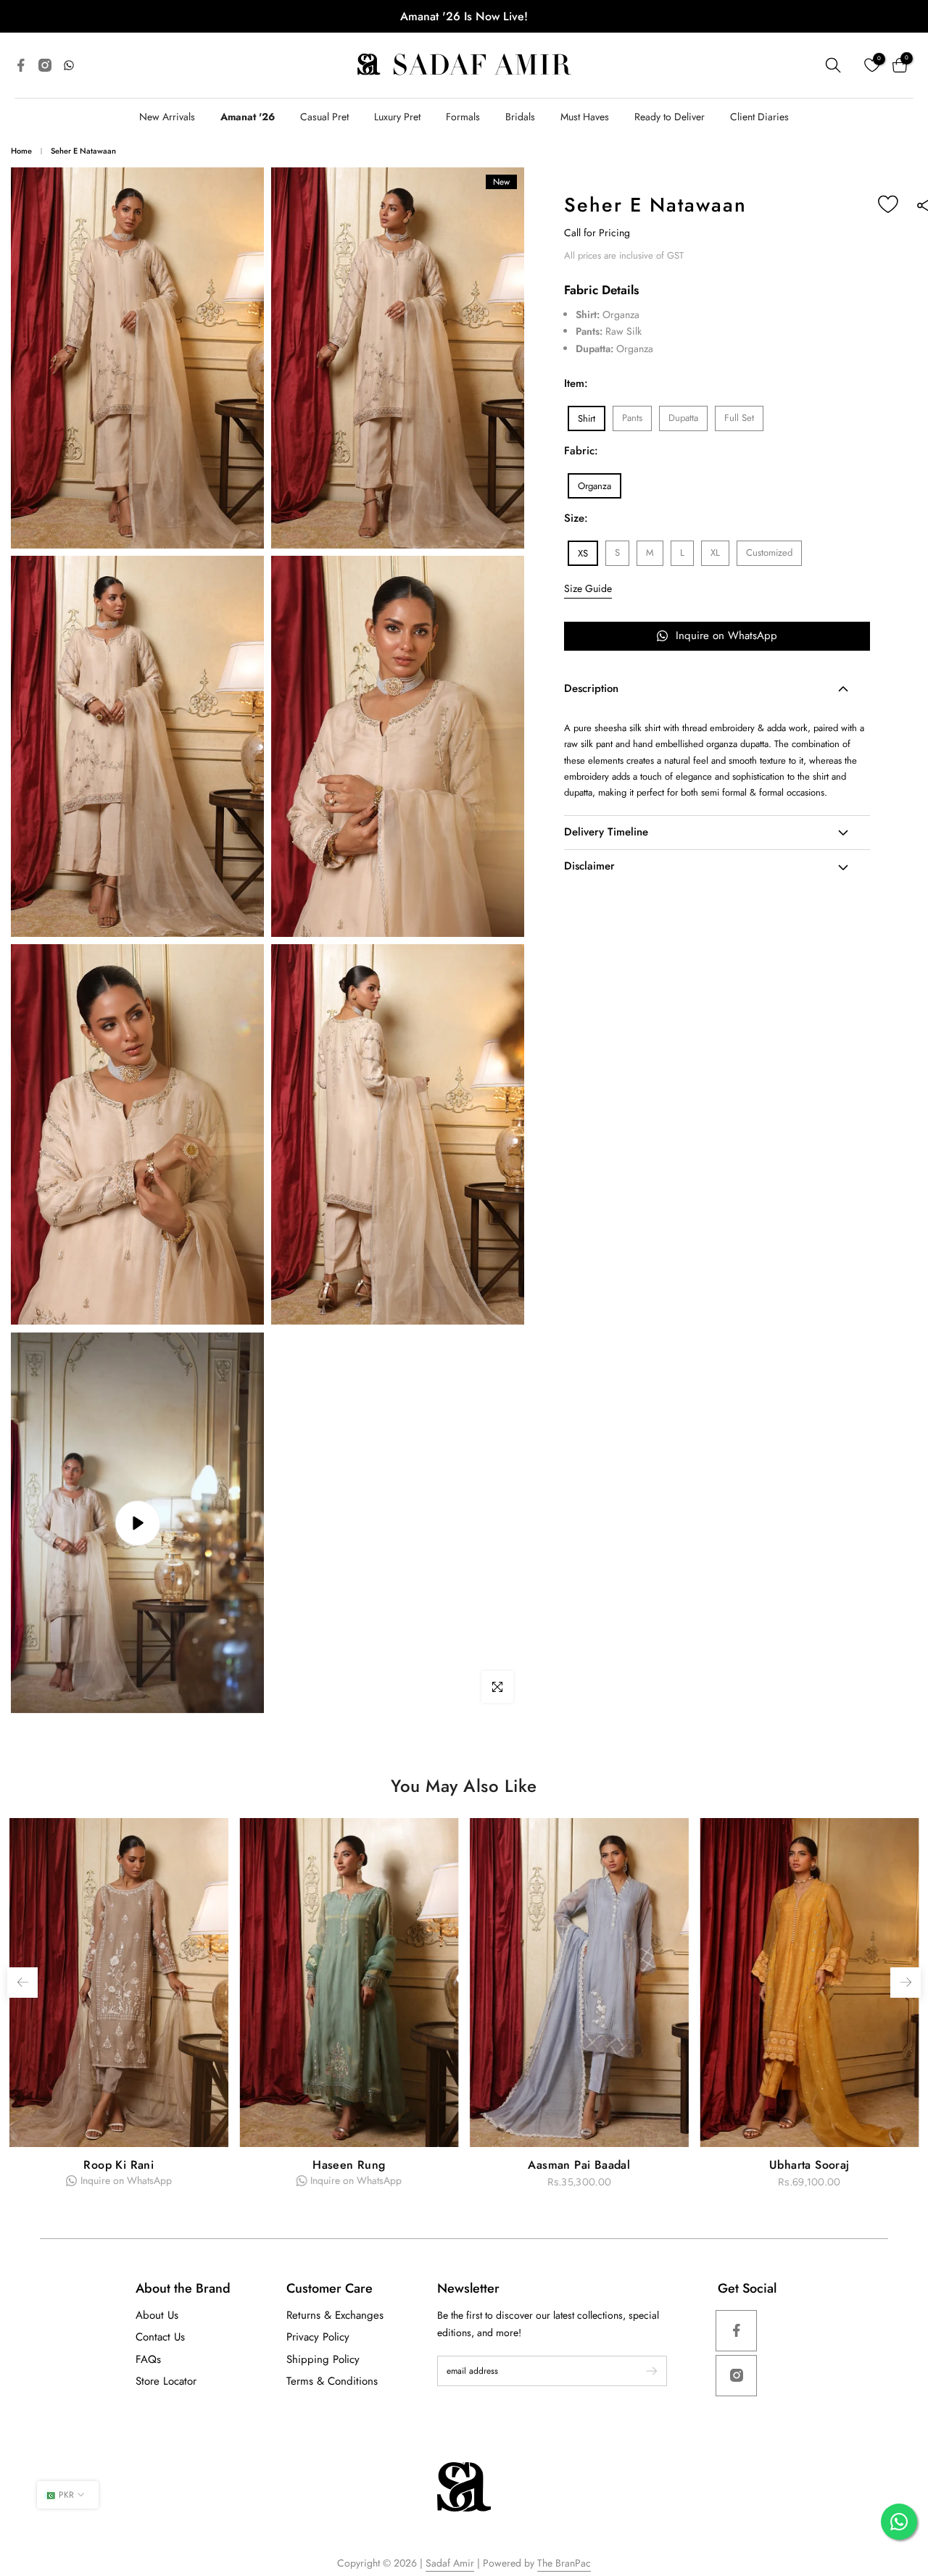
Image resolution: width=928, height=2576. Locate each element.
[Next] (906, 1983)
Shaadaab (809, 2165)
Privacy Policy (318, 2337)
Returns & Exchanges (335, 2315)
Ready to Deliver (670, 117)
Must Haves (585, 117)
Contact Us (160, 2337)
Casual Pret (324, 117)
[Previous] (22, 1983)
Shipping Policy (323, 2359)
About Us (157, 2315)
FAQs (148, 2359)
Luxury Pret (397, 117)
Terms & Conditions (332, 2381)
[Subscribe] (645, 2371)
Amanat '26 (248, 117)
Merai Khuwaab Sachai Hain (579, 2165)
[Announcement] (464, 16)
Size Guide (588, 588)
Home (21, 151)
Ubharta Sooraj (349, 2165)
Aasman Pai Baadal (119, 2165)
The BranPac (564, 2563)
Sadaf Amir (450, 2563)
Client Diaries (759, 117)
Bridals (520, 117)
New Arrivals (167, 117)
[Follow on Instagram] (736, 2376)
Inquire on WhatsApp (726, 635)
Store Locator (166, 2381)
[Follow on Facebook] (736, 2331)
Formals (463, 117)
